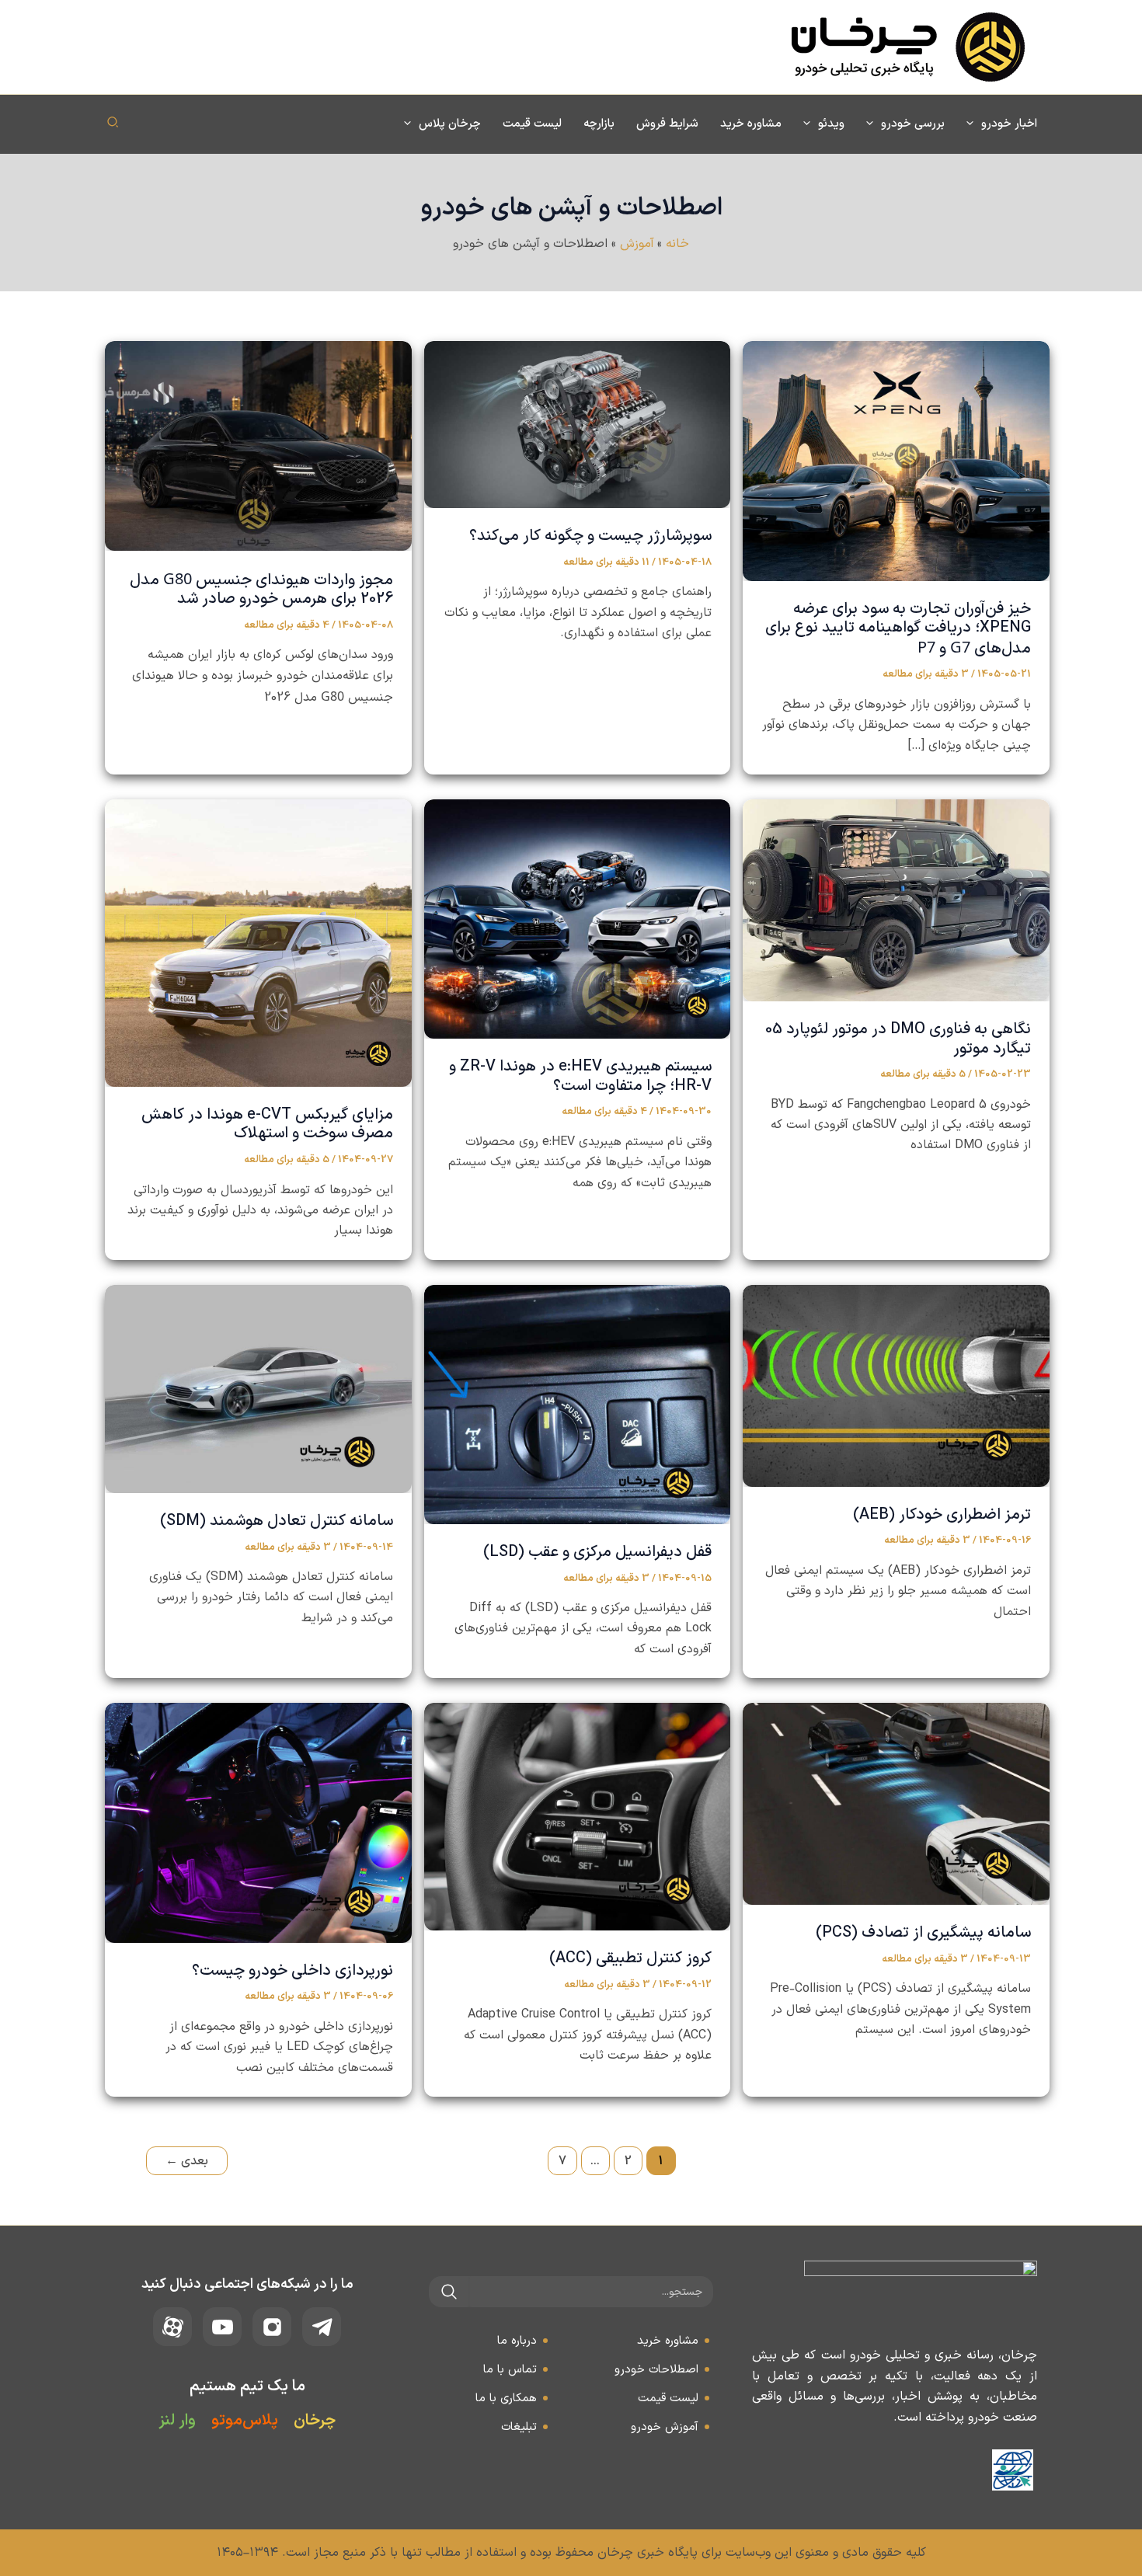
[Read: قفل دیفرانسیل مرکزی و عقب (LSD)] (578, 1404)
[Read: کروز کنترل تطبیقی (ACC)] (578, 1816)
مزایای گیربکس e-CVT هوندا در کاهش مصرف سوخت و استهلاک (267, 1124)
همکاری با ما (506, 2398)
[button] (974, 124)
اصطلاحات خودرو (656, 2370)
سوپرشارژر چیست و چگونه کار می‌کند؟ (590, 536)
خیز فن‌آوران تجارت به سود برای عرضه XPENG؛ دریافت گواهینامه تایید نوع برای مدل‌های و (898, 629)
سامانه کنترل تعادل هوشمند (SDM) (277, 1521)
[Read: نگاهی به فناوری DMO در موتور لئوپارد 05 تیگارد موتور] (896, 900)
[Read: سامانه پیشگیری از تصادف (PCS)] (896, 1804)
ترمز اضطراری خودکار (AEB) (942, 1515)
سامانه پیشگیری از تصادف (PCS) (923, 1933)
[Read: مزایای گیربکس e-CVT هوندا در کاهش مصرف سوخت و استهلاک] (258, 942)
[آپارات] (172, 2327)
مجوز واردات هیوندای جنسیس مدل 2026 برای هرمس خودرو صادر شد (261, 590)
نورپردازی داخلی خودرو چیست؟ (292, 1971)
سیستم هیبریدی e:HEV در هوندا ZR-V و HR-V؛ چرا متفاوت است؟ (580, 1076)
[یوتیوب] (222, 2327)
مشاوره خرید (668, 2341)
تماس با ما (510, 2370)
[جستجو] (449, 2292)
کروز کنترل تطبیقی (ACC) (630, 1958)
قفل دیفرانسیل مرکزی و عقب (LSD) (597, 1552)
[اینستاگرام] (272, 2327)
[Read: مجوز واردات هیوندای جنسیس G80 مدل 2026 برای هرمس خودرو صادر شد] (258, 445)
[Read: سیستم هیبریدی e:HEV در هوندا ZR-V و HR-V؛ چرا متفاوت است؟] (578, 918)
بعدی (187, 2161)
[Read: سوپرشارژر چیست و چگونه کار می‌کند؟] (578, 424)
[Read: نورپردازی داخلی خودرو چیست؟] (258, 1822)
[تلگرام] (322, 2327)
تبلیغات (519, 2427)
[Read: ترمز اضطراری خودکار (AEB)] (896, 1385)
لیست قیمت (668, 2398)
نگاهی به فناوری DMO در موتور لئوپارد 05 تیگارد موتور (898, 1039)
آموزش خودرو (665, 2427)
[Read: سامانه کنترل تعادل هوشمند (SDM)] (258, 1388)
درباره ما (517, 2341)
